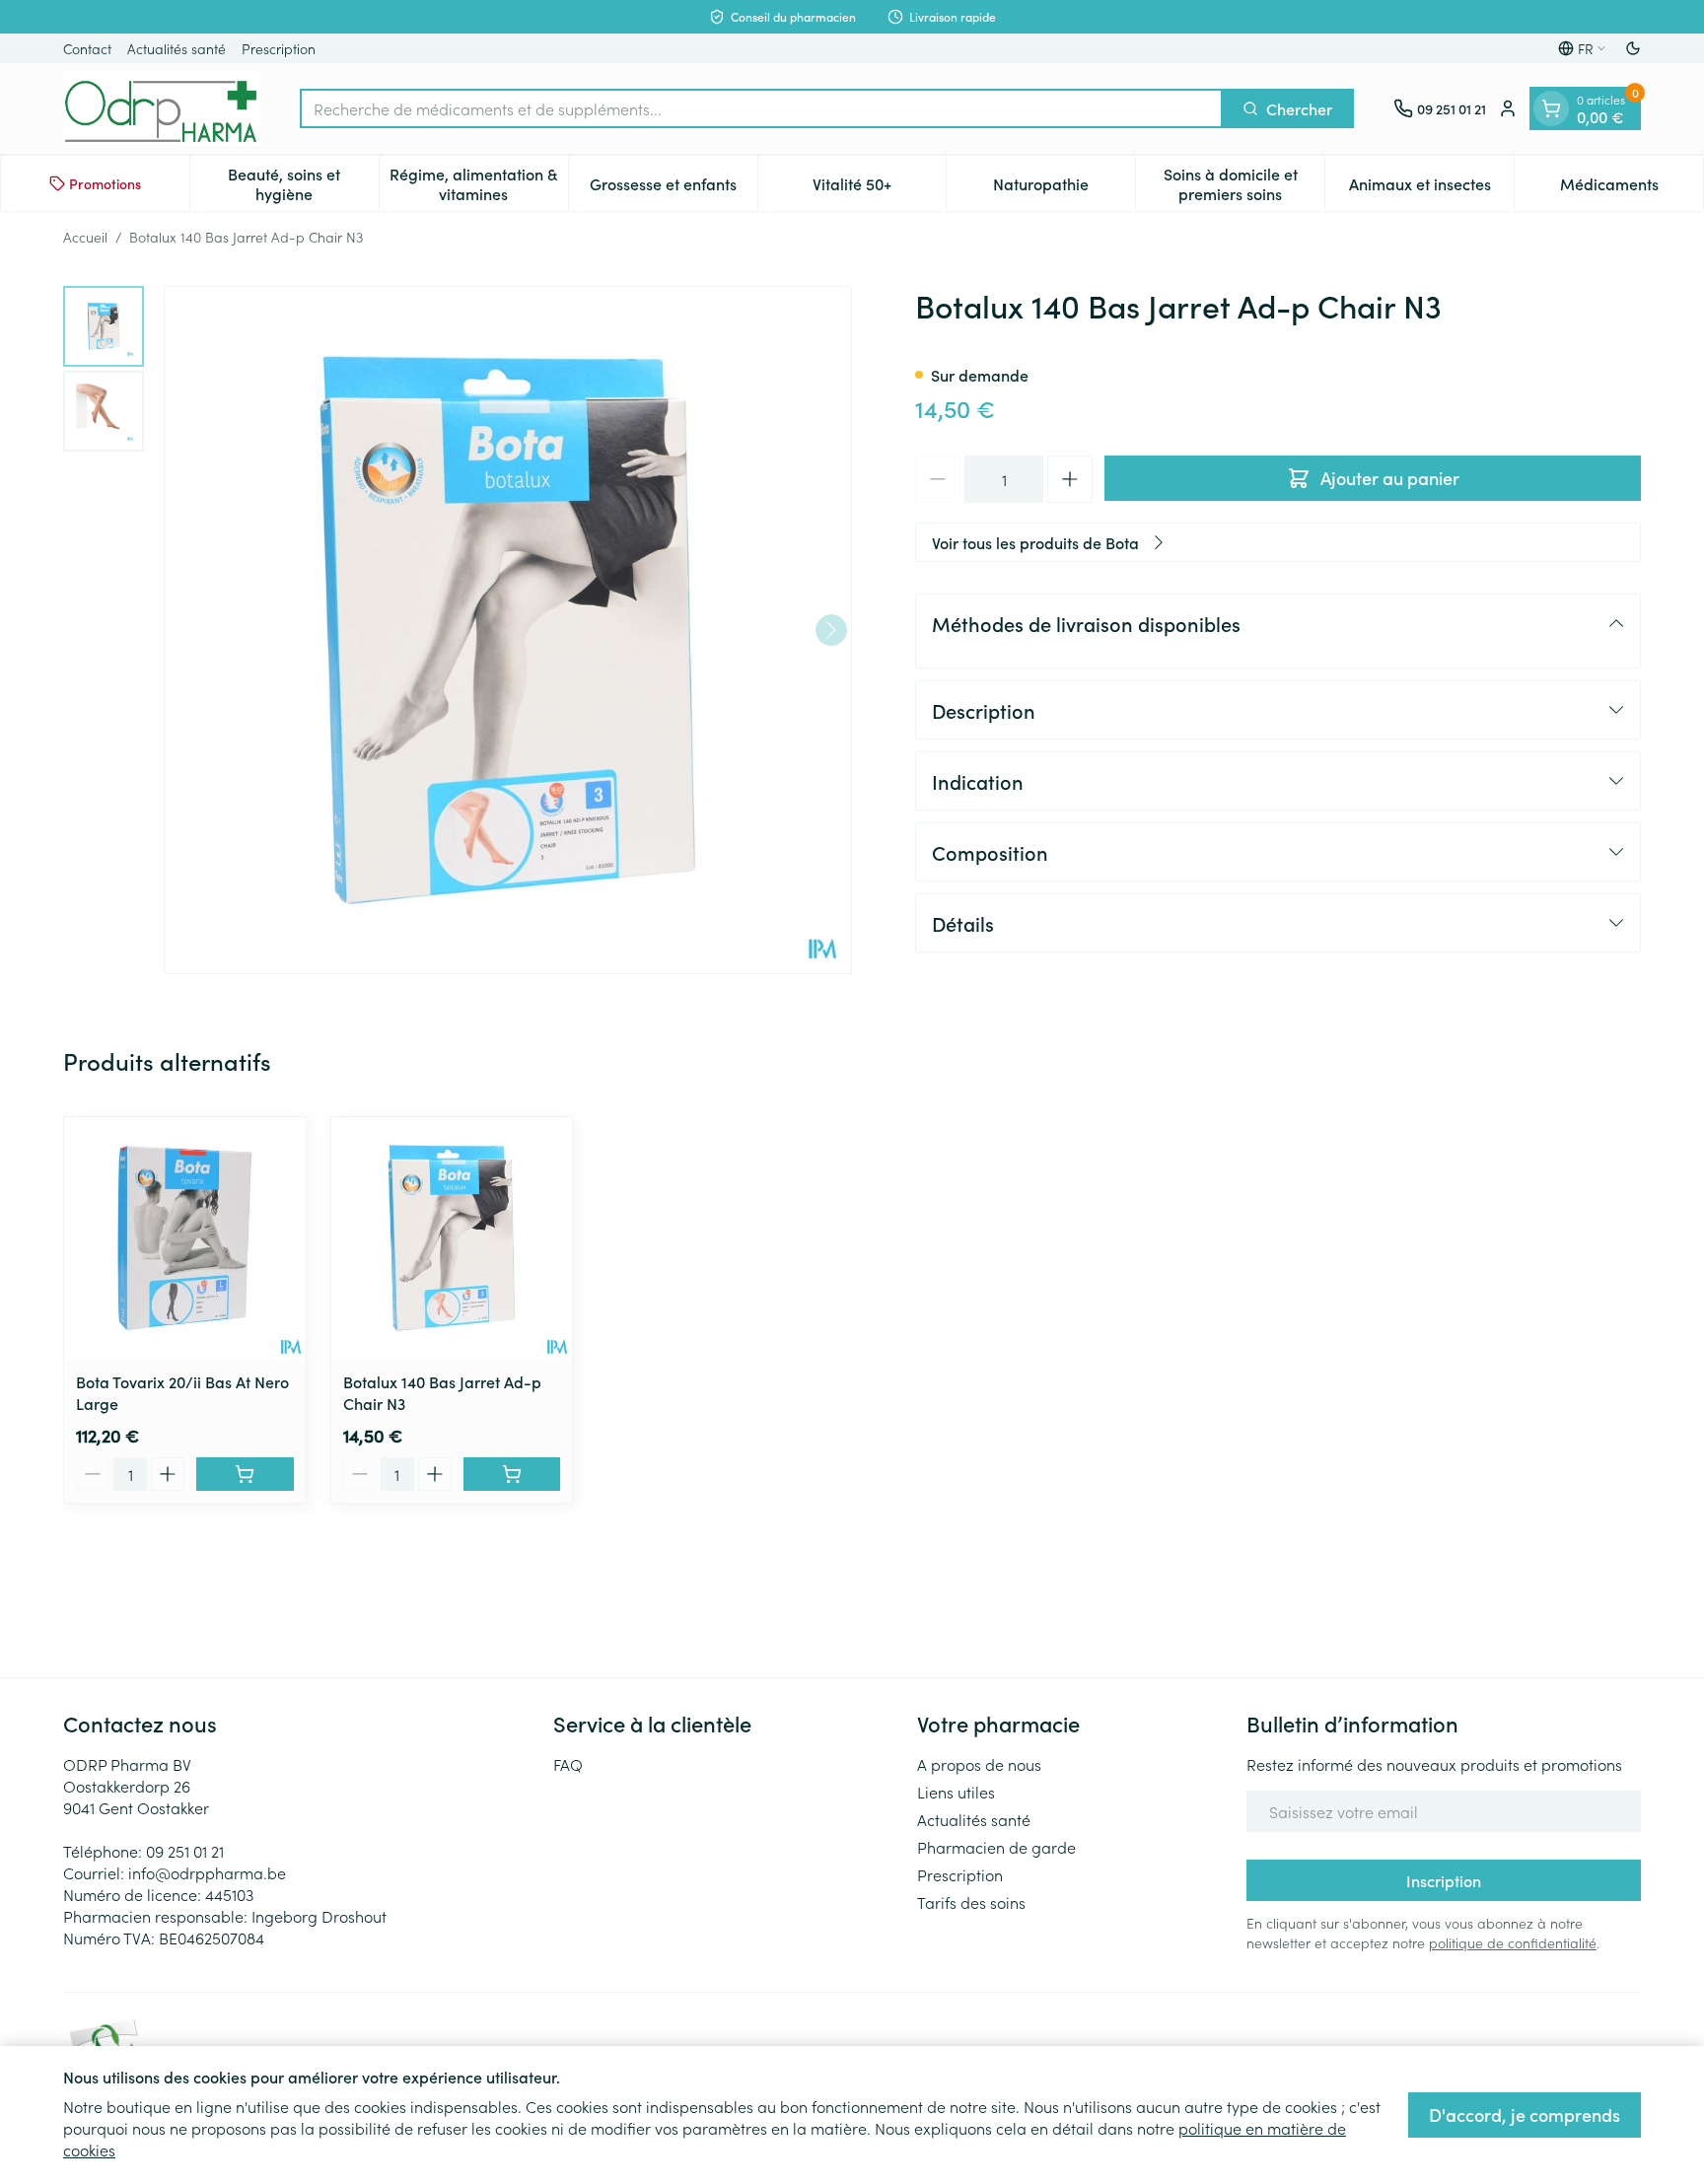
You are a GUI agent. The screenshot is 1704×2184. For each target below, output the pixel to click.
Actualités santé (177, 48)
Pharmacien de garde (996, 1847)
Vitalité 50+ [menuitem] (879, 188)
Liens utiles (956, 1792)
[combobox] (761, 108)
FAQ (568, 1764)
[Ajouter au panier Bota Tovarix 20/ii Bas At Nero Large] (245, 1474)
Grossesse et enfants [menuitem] (674, 188)
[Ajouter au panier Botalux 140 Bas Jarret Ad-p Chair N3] (512, 1474)
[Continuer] (831, 630)
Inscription (1444, 1880)
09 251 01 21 (185, 1851)
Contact (87, 48)
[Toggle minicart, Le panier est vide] (1551, 108)
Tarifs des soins (971, 1902)
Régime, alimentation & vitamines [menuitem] (478, 183)
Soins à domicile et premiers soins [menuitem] (1244, 183)
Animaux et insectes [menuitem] (1431, 188)
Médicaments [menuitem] (1632, 188)
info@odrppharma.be (207, 1872)
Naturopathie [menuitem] (1064, 188)
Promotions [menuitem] (105, 183)
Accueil (85, 237)
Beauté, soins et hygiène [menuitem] (303, 183)
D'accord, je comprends (1525, 2114)
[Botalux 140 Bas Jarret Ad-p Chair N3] (452, 1238)
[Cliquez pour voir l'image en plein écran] (508, 630)
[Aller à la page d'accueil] (162, 108)
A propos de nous (979, 1764)
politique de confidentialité (1513, 1942)
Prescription (279, 48)
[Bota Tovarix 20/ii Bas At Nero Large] (185, 1238)
